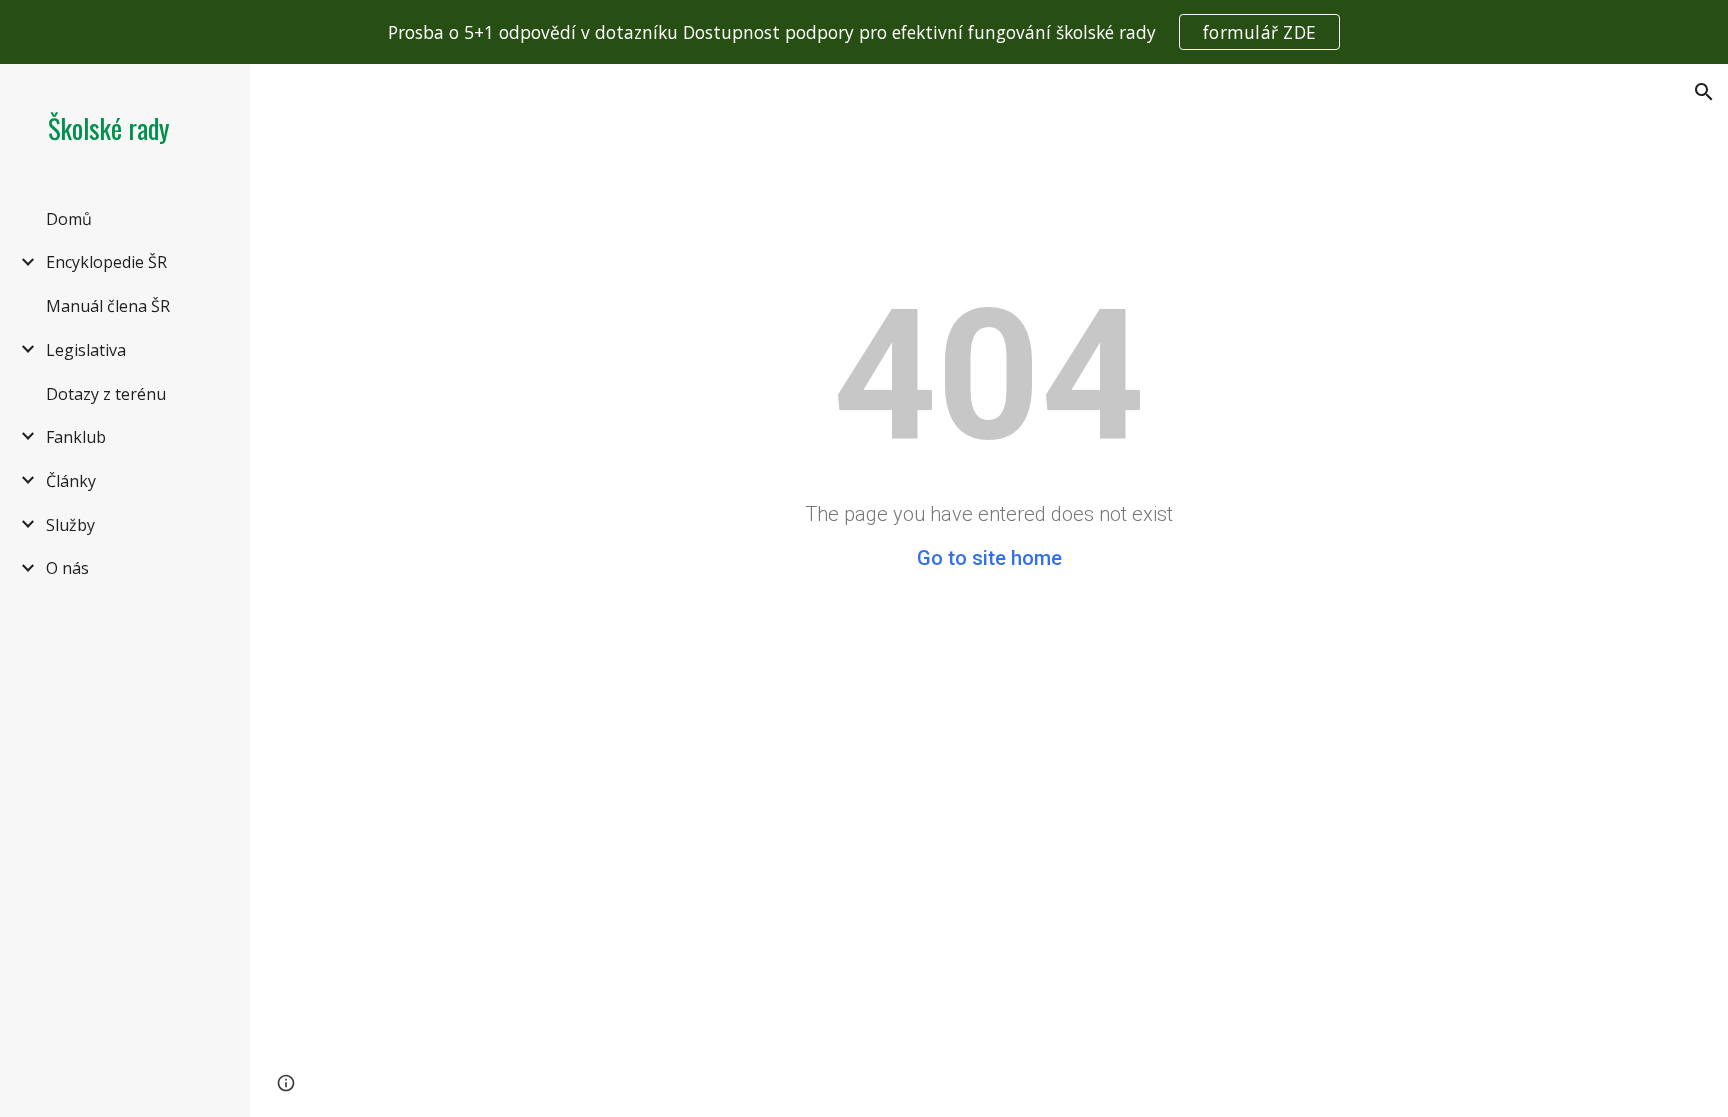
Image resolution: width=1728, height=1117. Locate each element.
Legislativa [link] (86, 350)
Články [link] (71, 481)
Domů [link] (69, 219)
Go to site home (989, 558)
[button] (1704, 92)
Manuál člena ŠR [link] (108, 306)
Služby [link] (70, 525)
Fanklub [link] (76, 437)
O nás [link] (67, 568)
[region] (864, 32)
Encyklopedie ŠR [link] (106, 262)
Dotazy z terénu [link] (106, 394)
